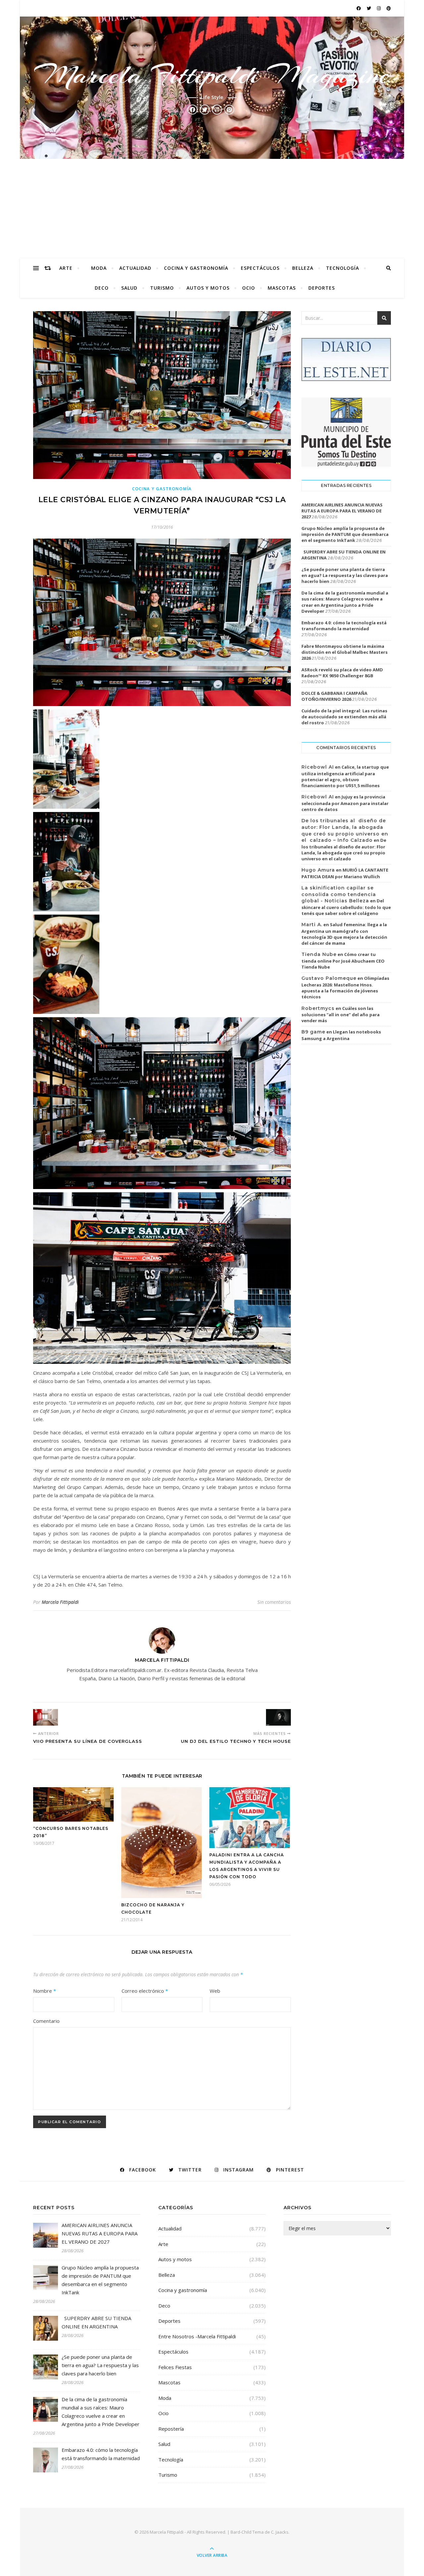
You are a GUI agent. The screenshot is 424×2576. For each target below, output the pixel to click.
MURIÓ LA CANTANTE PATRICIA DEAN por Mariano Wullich (345, 873)
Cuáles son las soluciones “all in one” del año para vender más (341, 1015)
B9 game (313, 1032)
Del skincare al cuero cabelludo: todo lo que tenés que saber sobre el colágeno (346, 907)
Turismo (162, 288)
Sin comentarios (274, 1602)
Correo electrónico (145, 1991)
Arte (66, 268)
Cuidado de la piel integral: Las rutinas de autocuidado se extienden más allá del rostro (344, 717)
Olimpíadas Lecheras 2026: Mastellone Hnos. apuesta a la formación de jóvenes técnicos (345, 987)
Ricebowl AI (318, 767)
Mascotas (282, 288)
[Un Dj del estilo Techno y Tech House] (278, 1717)
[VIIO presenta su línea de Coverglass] (46, 1717)
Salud (129, 288)
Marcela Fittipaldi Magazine (212, 75)
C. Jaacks (280, 2532)
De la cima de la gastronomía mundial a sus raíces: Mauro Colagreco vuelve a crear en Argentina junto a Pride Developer (345, 602)
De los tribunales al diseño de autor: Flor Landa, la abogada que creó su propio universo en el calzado (344, 849)
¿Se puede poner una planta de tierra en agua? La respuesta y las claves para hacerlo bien (345, 575)
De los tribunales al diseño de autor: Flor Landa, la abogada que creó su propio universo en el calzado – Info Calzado (345, 830)
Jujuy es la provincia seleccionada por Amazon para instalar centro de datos (345, 803)
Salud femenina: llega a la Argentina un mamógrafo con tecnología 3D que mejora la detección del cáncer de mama (344, 934)
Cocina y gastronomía (196, 268)
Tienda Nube (319, 954)
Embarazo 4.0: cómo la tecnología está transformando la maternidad (344, 626)
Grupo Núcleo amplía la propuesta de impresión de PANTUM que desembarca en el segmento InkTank (345, 534)
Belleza (303, 268)
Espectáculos (260, 268)
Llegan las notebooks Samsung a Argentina (341, 1035)
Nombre (45, 1991)
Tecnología (343, 268)
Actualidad (135, 268)
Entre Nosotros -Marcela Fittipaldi (197, 2336)
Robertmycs (318, 1008)
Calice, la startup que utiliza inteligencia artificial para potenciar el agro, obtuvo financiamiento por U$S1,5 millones (345, 776)
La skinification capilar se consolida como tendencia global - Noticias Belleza (339, 894)
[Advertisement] (212, 209)
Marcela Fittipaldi (60, 1602)
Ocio (249, 288)
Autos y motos (208, 288)
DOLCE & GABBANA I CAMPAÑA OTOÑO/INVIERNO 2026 (334, 696)
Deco (102, 288)
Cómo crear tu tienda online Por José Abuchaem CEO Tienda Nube (343, 961)
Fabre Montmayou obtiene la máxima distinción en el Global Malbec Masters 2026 (344, 652)
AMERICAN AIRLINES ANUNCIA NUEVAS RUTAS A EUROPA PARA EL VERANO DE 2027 (342, 511)
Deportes (322, 288)
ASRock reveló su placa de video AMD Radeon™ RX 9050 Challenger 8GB (342, 673)
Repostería (171, 2429)
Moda (99, 268)
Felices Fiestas (175, 2367)
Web (215, 1991)
